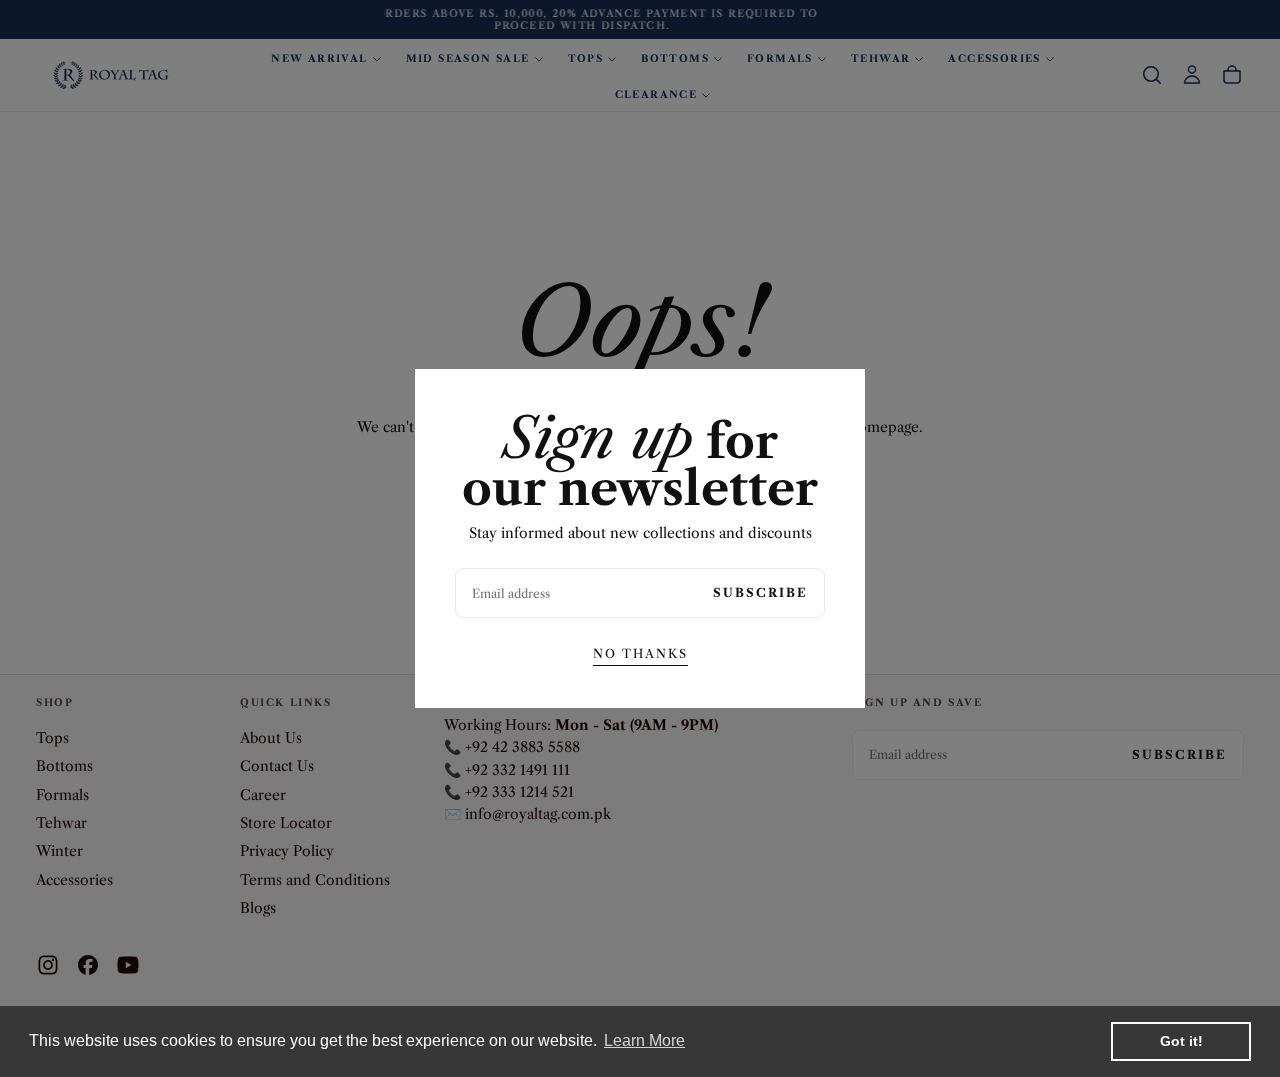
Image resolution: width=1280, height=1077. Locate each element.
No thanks (640, 653)
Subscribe (760, 592)
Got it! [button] (1181, 1041)
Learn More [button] (644, 1040)
